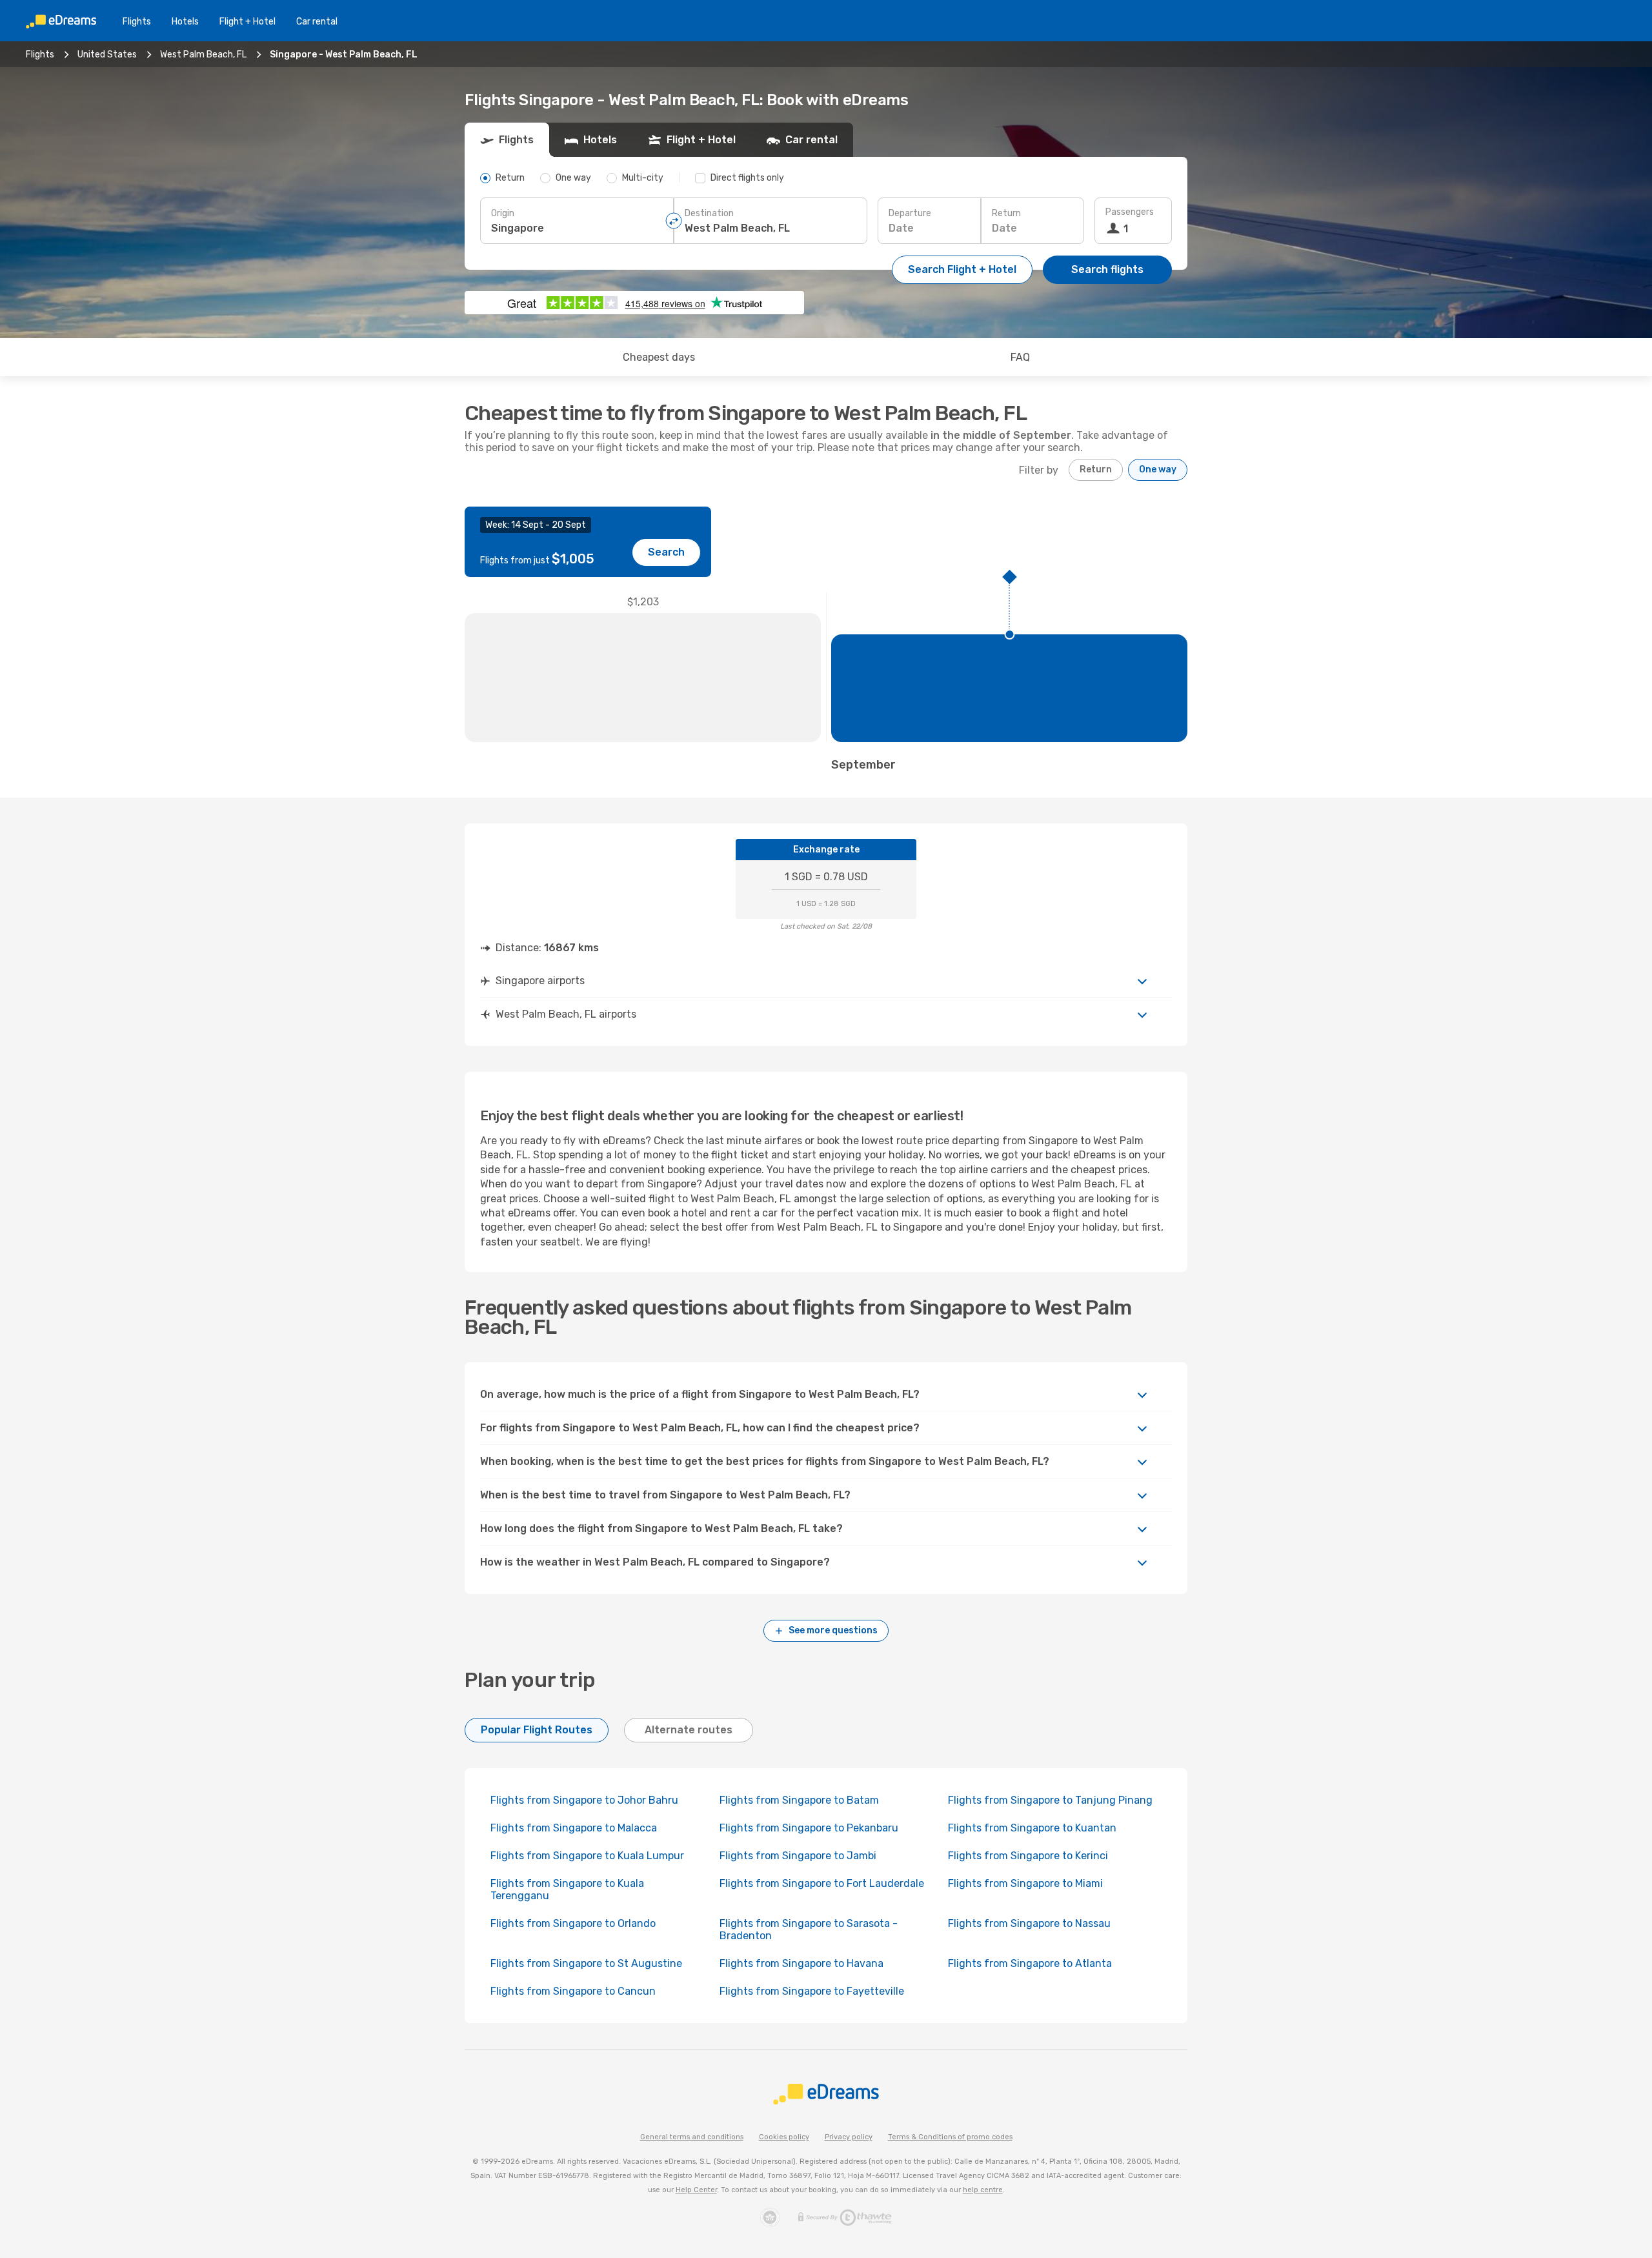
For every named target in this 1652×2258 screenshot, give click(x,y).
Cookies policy (784, 2137)
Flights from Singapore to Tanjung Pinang (1050, 1800)
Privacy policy (849, 2137)
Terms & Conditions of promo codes (950, 2137)
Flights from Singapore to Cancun (573, 1991)
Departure (910, 213)
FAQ (1020, 357)
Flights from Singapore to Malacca (574, 1828)
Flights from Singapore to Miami (1025, 1883)
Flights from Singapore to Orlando (573, 1923)
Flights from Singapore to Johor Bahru (584, 1800)
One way (1158, 469)
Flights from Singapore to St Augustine (586, 1963)
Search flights (1107, 269)
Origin (503, 213)
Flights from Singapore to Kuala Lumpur (587, 1856)
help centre (983, 2190)
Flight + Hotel (247, 22)
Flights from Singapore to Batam (799, 1800)
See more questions (833, 1630)
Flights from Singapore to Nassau (1029, 1923)
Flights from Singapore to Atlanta (1030, 1963)
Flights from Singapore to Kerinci (1028, 1856)
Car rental (317, 22)
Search (666, 552)
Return (1006, 213)
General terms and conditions (692, 2137)
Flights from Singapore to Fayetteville (812, 1991)
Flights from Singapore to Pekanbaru (809, 1828)
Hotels (185, 22)
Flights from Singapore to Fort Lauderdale (822, 1883)
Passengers (1130, 212)
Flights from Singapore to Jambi (798, 1856)
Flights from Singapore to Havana (801, 1963)
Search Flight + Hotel (962, 269)
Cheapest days (659, 357)
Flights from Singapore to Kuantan (1032, 1828)
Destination (709, 213)
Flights (137, 22)
